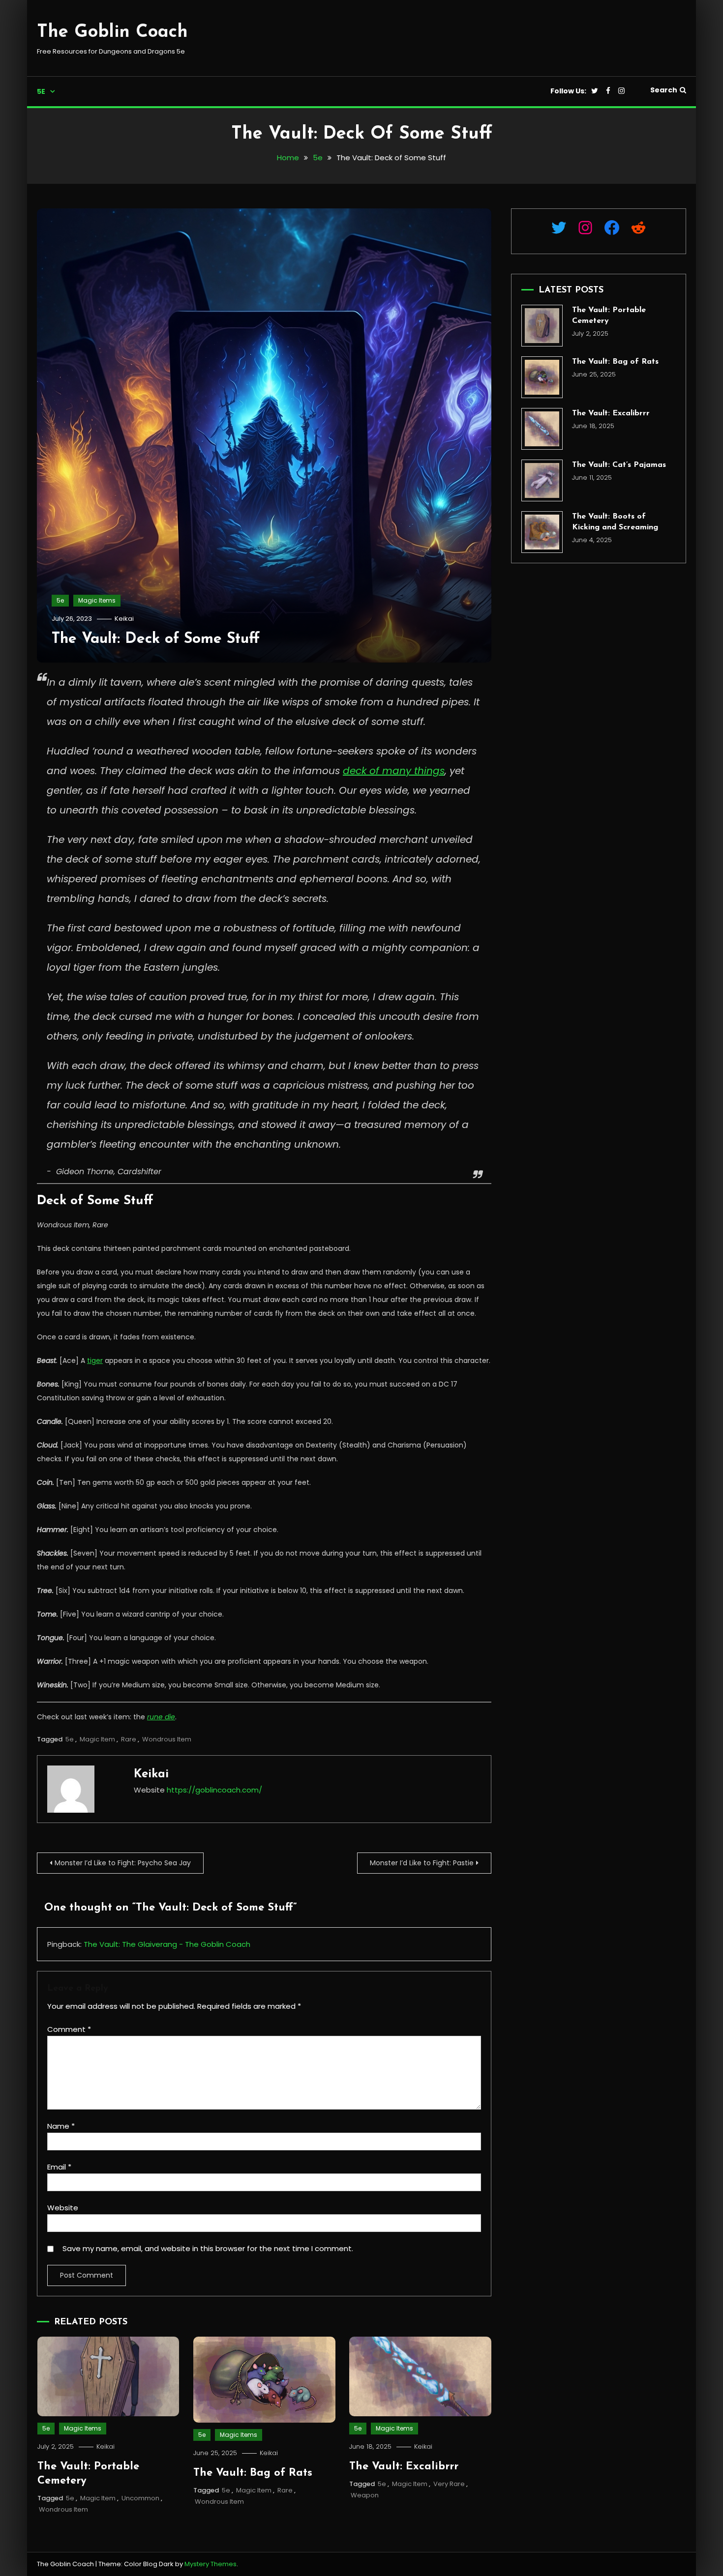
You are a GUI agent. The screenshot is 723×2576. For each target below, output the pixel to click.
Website (63, 2208)
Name (61, 2126)
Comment (69, 2029)
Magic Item (97, 1739)
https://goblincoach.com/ (214, 1790)
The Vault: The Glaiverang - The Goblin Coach (167, 1944)
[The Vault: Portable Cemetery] (542, 326)
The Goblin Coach (112, 32)
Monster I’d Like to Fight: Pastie (422, 1863)
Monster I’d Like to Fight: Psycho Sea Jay (123, 1863)
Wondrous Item (167, 1739)
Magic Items (97, 600)
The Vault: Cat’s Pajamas (619, 465)
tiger (95, 1360)
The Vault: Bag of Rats (253, 2473)
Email (59, 2167)
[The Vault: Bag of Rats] (542, 377)
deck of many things (394, 771)
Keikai (124, 619)
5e (41, 91)
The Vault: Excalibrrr (404, 2467)
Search (664, 90)
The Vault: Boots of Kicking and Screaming (615, 522)
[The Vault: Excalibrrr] (542, 429)
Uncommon (140, 2498)
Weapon (365, 2495)
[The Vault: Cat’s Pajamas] (542, 480)
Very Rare (449, 2484)
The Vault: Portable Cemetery (609, 316)
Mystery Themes (211, 2564)
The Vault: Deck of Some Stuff (156, 639)
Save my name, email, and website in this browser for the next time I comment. (208, 2248)
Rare (129, 1739)
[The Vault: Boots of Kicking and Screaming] (542, 532)
